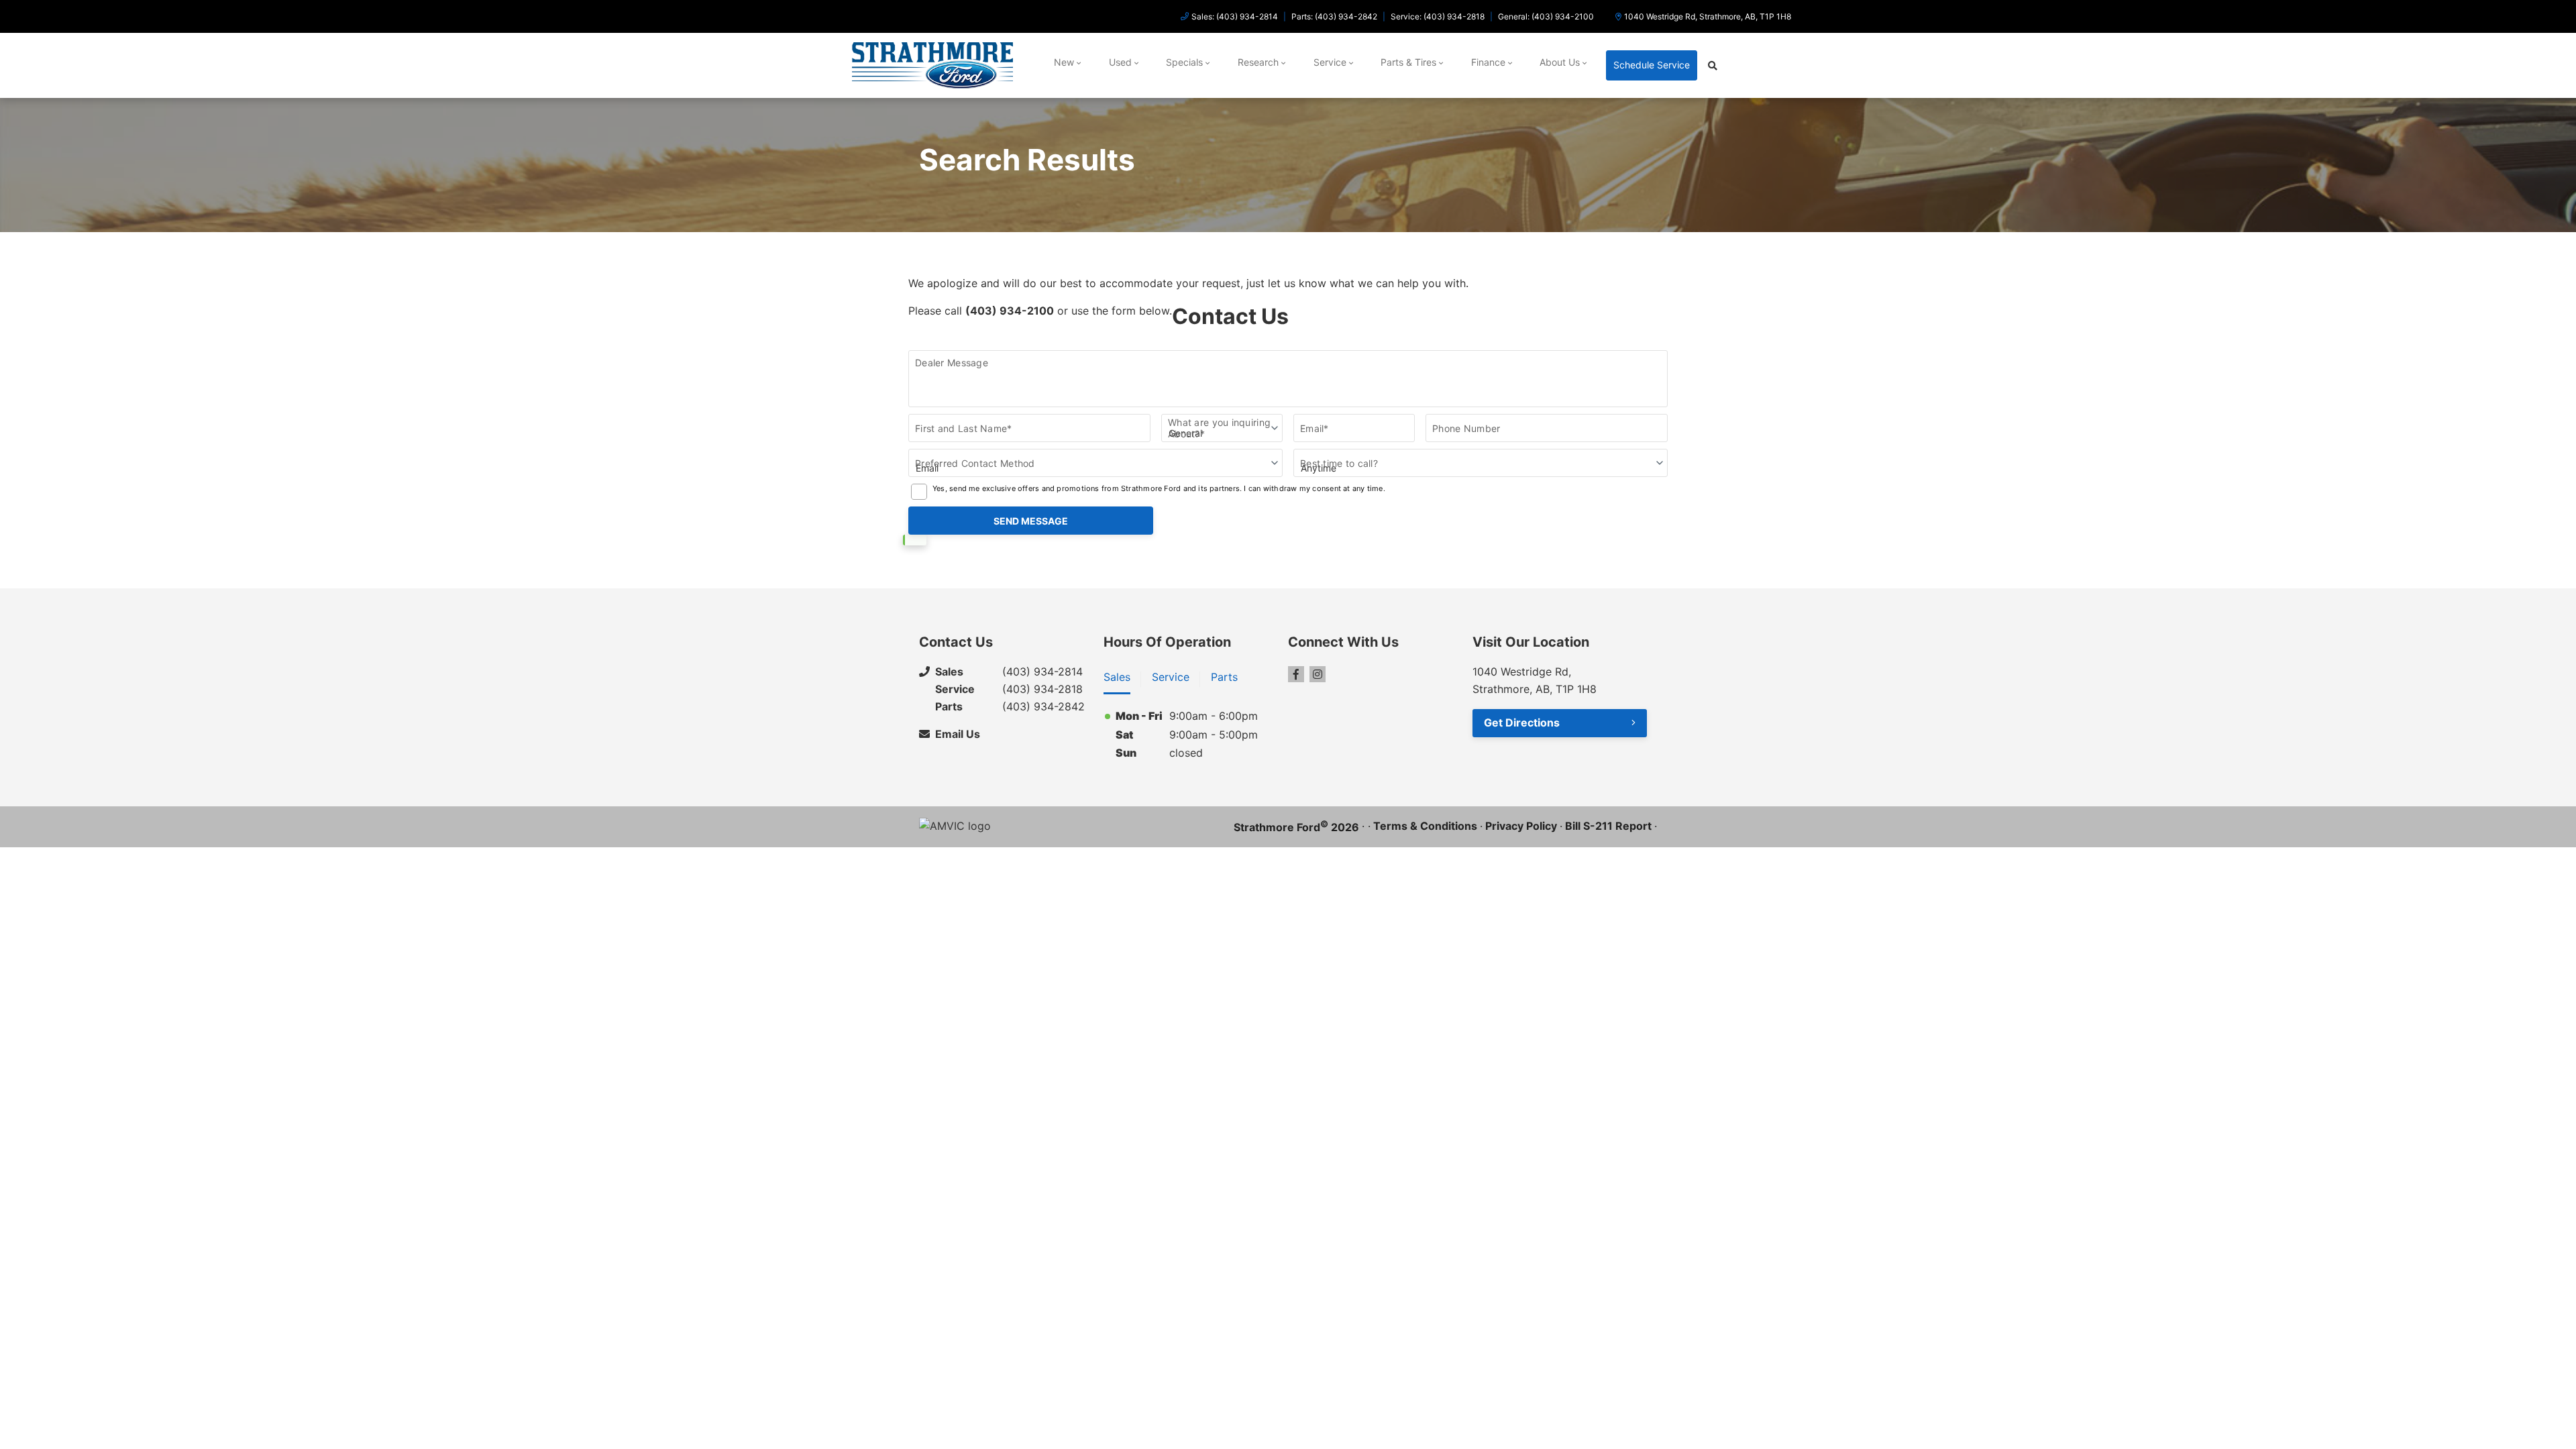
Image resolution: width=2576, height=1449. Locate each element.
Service (1330, 62)
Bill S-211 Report (1608, 826)
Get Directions (1522, 722)
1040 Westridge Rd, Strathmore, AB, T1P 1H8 (1708, 16)
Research (1258, 62)
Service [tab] (1171, 677)
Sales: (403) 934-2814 (1235, 16)
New (1064, 62)
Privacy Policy (1521, 826)
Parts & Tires (1408, 62)
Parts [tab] (1224, 677)
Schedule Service (1652, 65)
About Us (1560, 62)
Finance (1488, 62)
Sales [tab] (1117, 677)
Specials (1184, 62)
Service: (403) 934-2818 (1438, 16)
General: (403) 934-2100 (1546, 16)
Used (1120, 62)
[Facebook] (1296, 674)
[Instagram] (1318, 674)
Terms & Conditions (1425, 826)
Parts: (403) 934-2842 (1334, 16)
